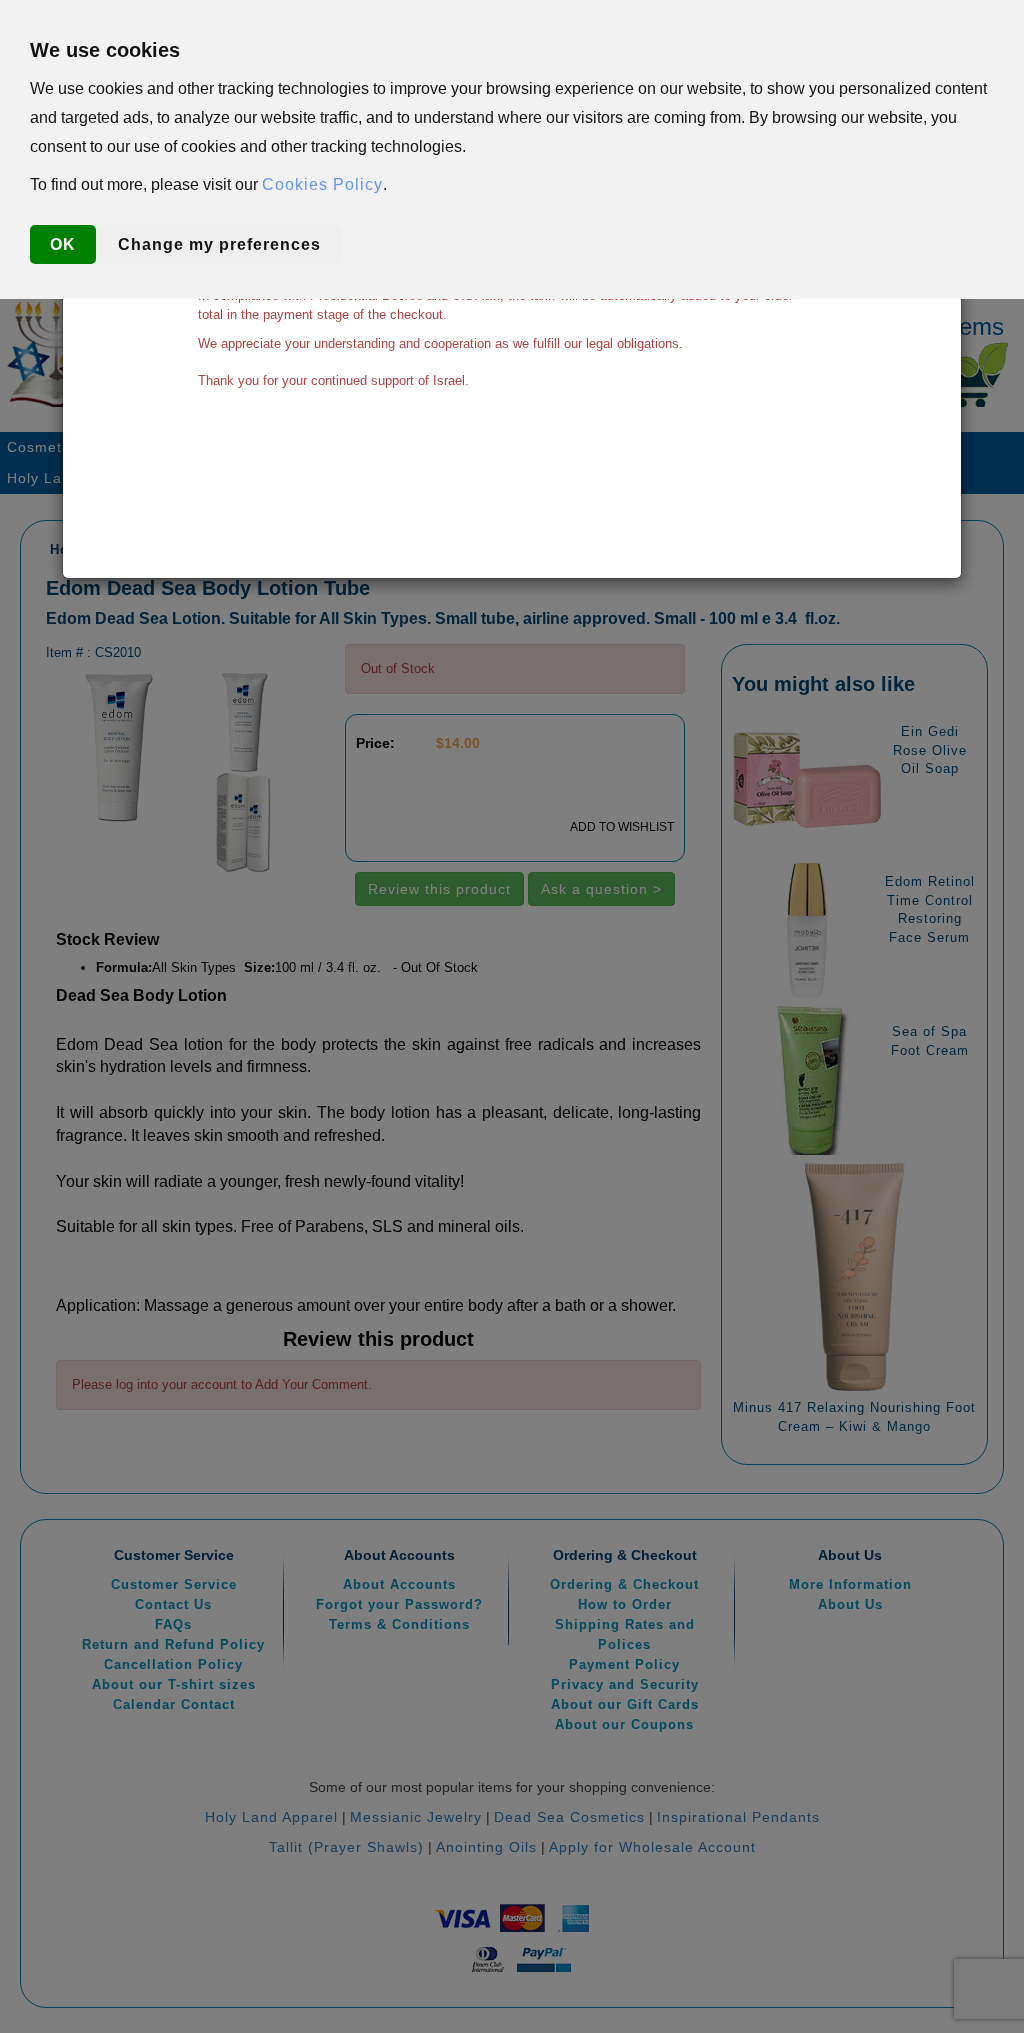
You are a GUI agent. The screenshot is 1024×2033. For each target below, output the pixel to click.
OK (63, 244)
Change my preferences (219, 244)
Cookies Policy (322, 184)
